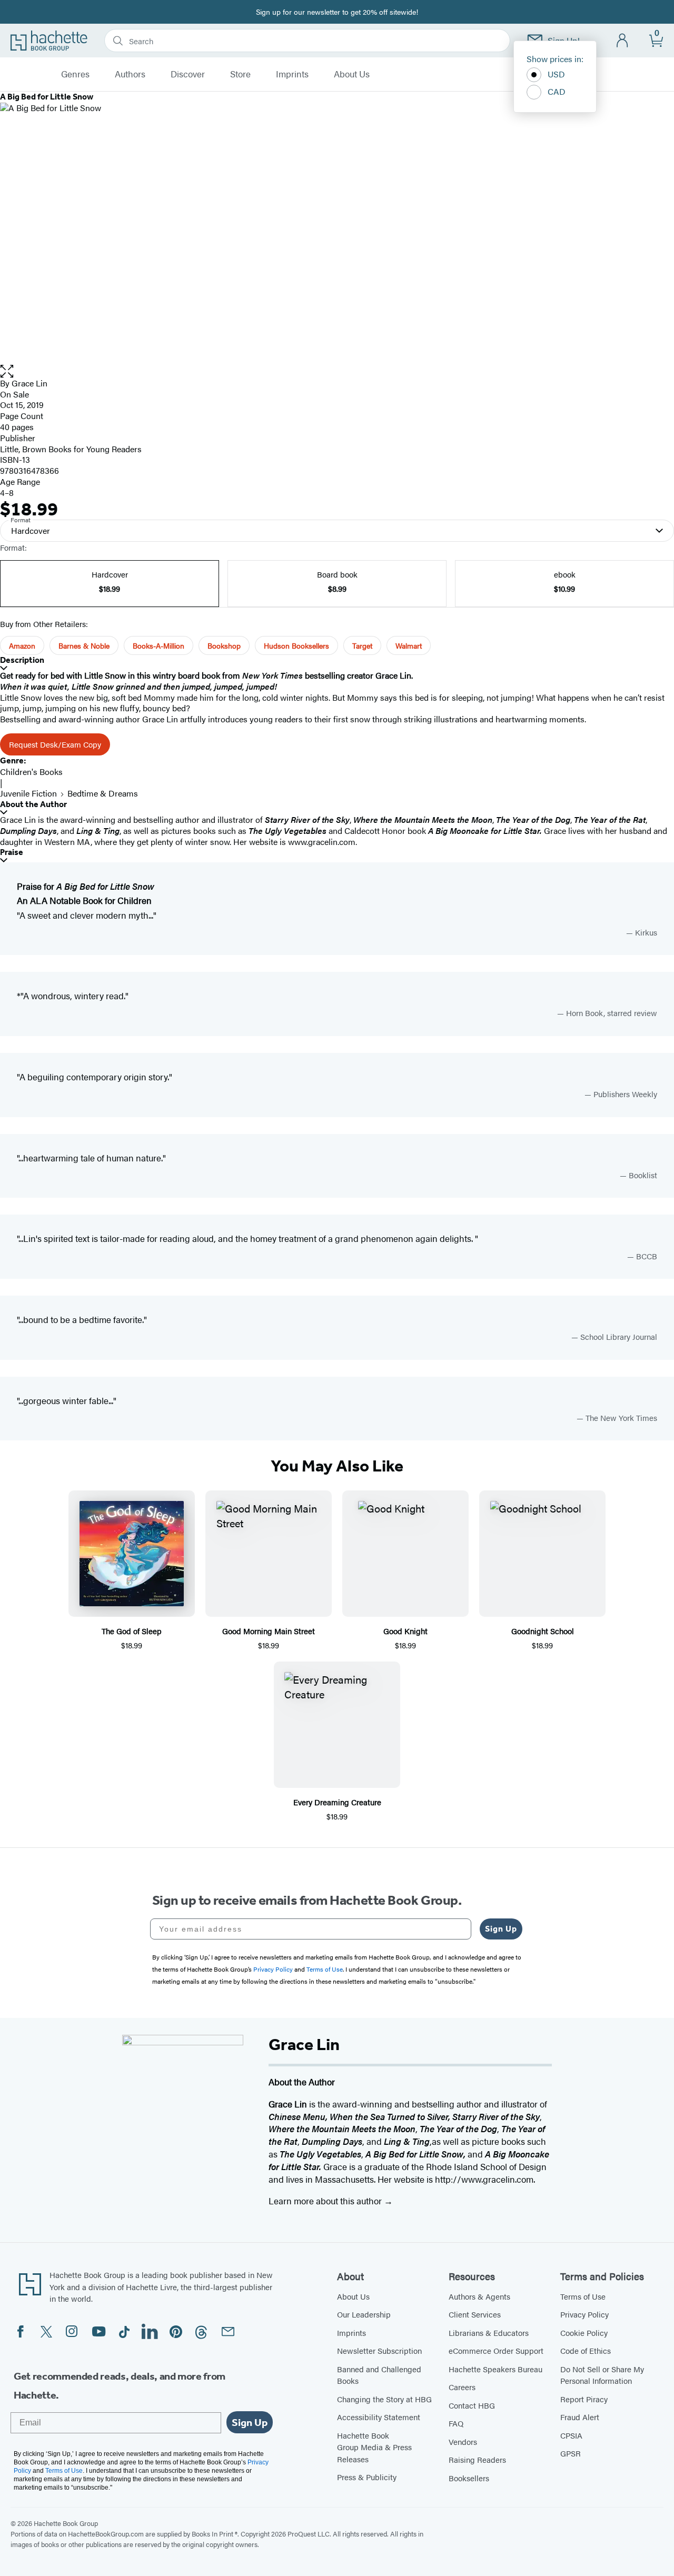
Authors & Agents (479, 2296)
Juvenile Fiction (28, 793)
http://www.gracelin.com (484, 2179)
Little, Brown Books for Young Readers (71, 449)
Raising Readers (477, 2459)
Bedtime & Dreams (103, 793)
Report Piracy (584, 2399)
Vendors (463, 2441)
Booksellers (469, 2478)
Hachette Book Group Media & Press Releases (374, 2447)
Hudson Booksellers (296, 645)
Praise (12, 852)
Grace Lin (29, 383)
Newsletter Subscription (379, 2350)
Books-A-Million (158, 645)
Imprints (292, 74)
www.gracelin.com (322, 842)
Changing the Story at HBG (384, 2399)
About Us (352, 74)
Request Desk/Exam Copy (55, 744)
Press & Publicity (367, 2477)
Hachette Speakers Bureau (495, 2369)
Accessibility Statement (379, 2417)
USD (556, 74)
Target (362, 645)
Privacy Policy (584, 2314)
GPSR (571, 2453)
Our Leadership (364, 2314)
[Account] (623, 41)
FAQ (456, 2423)
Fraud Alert (580, 2417)
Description (22, 660)
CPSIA (571, 2435)
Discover (188, 74)
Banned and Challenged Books (379, 2375)
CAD (557, 91)
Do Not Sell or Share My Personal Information (602, 2375)
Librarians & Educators (489, 2333)
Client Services (475, 2314)
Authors (130, 74)
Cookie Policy (584, 2333)
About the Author (33, 804)
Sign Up (501, 1929)
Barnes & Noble (84, 645)
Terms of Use (583, 2296)
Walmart (409, 645)
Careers (462, 2387)
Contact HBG (472, 2405)
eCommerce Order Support (496, 2350)
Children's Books (31, 772)
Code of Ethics (586, 2350)
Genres (75, 74)
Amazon (22, 645)
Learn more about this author (326, 2201)
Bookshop (224, 645)
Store (240, 74)
